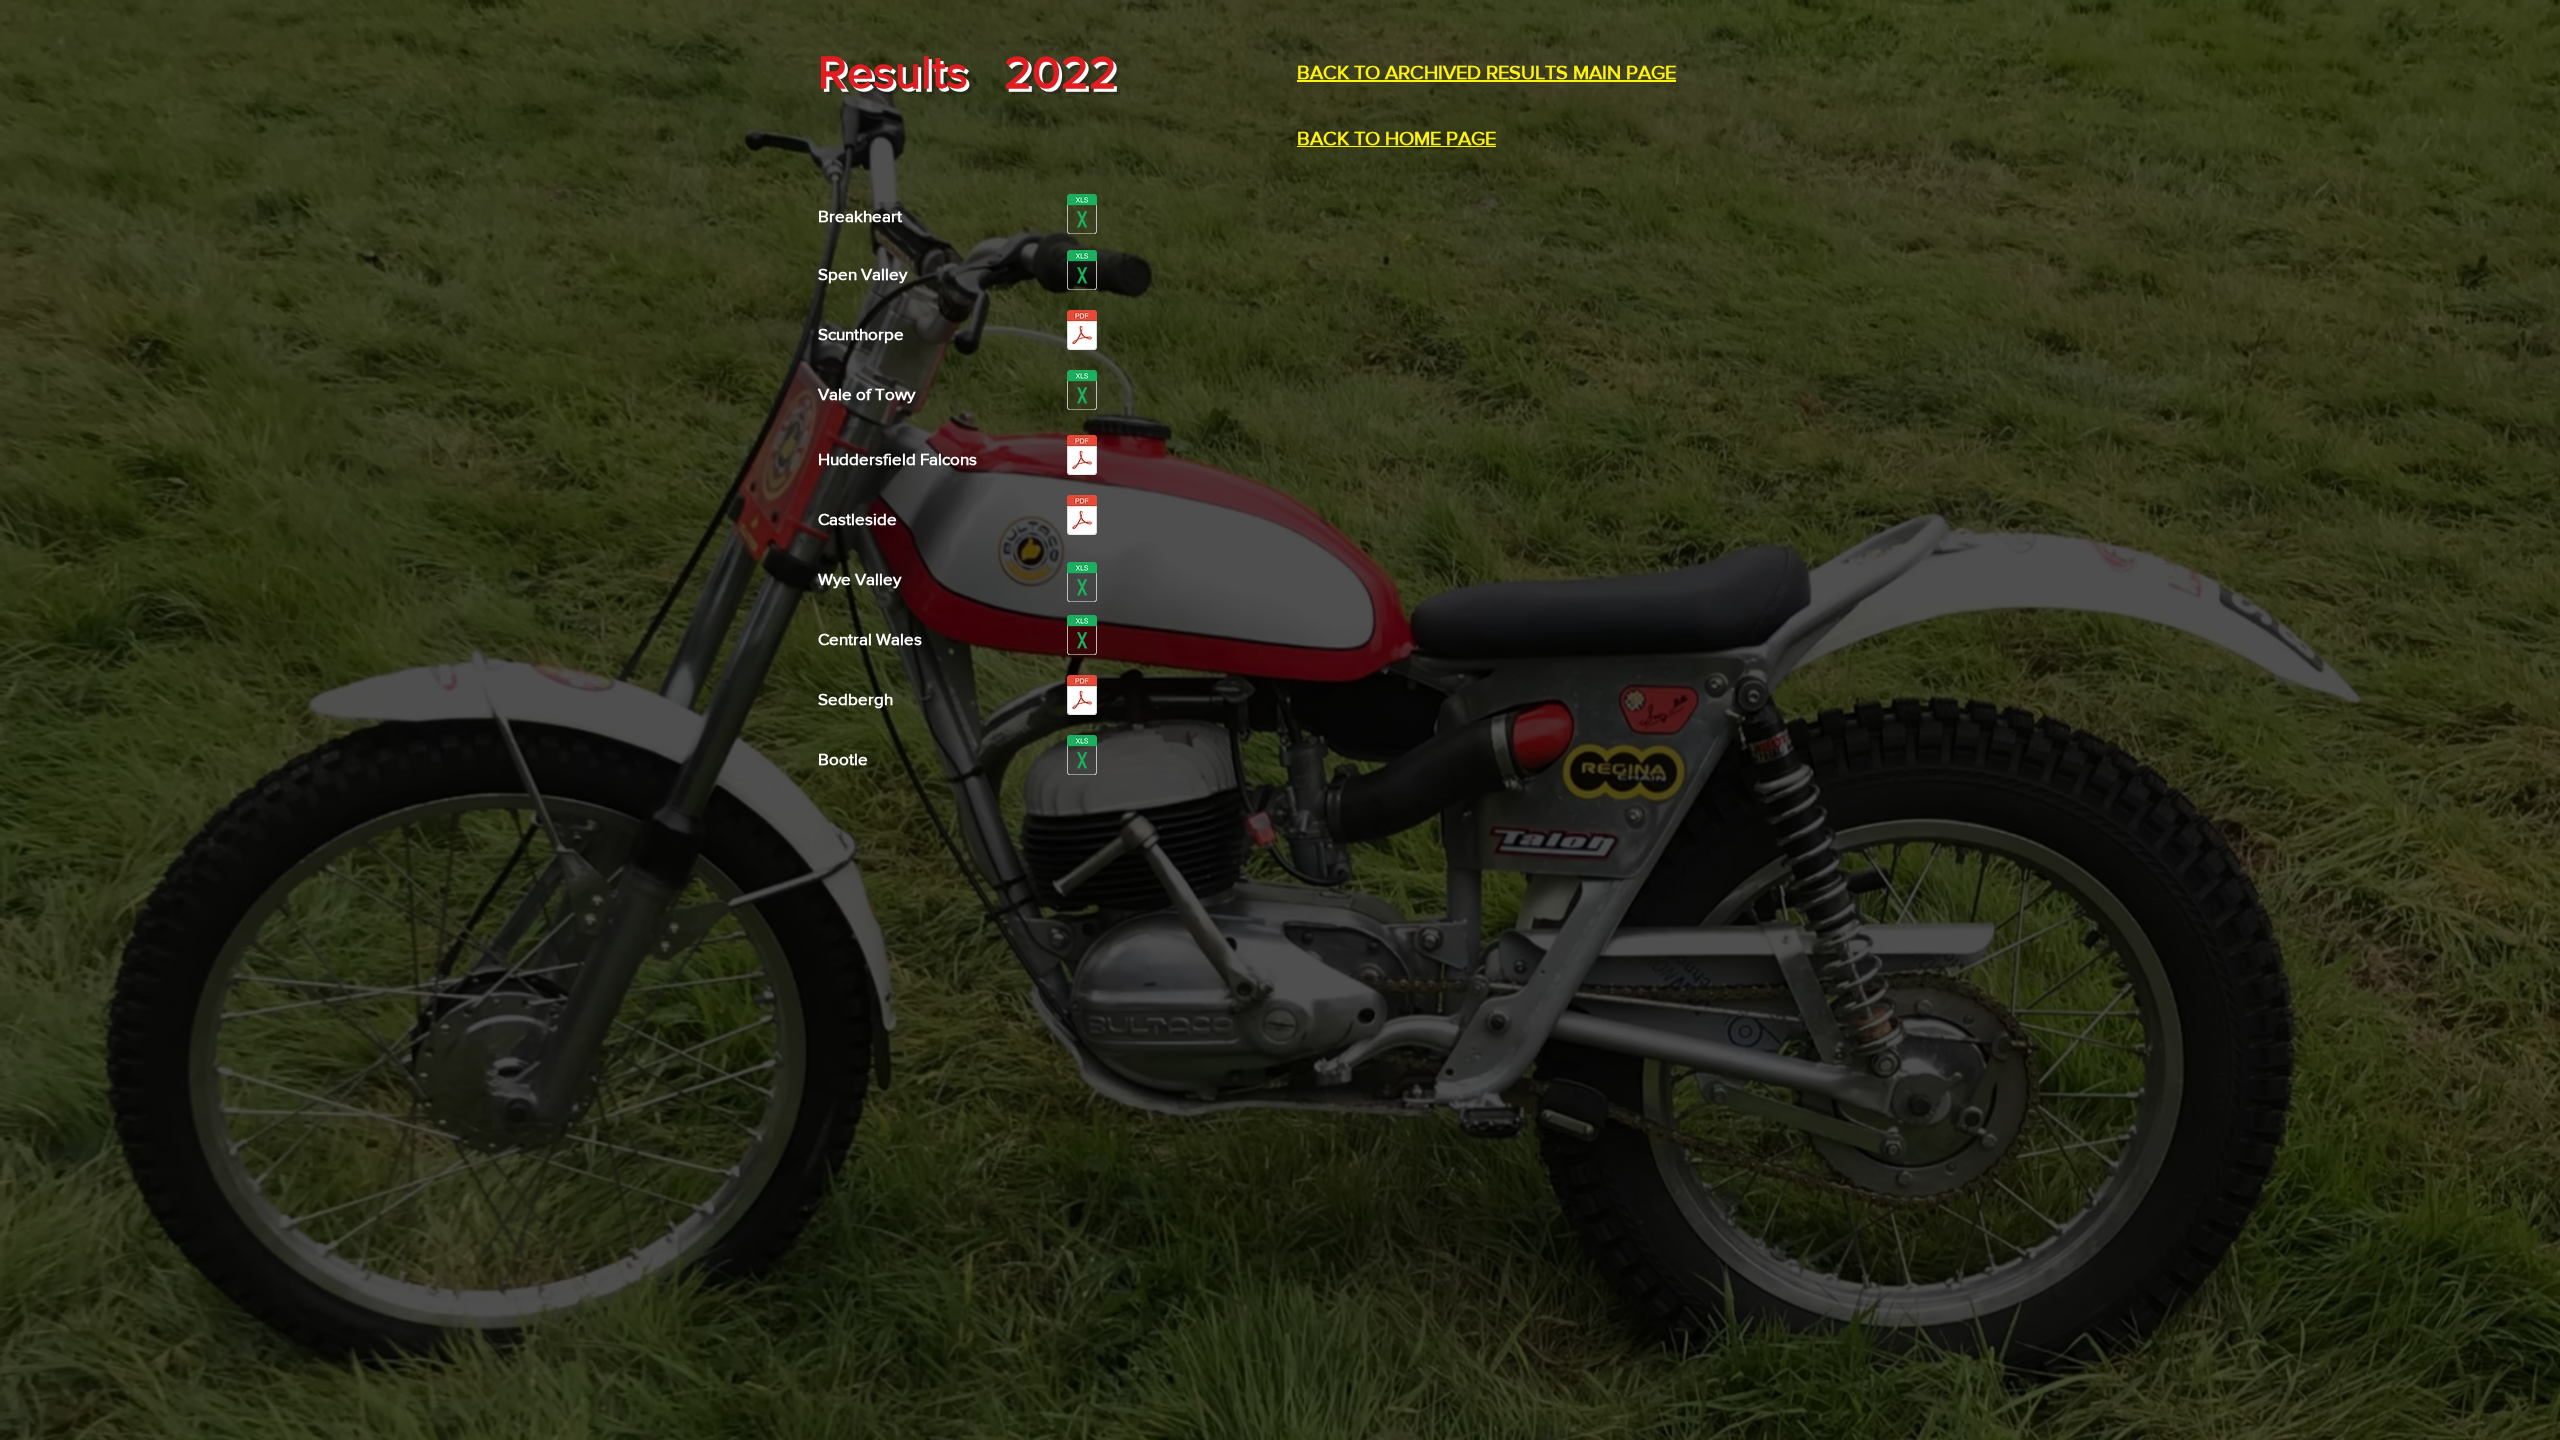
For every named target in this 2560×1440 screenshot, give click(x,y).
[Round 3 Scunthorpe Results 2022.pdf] (1081, 332)
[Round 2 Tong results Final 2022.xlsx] (1081, 272)
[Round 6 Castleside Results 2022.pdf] (1081, 517)
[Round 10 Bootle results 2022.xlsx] (1081, 757)
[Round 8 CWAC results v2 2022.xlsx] (1081, 637)
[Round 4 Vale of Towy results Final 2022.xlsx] (1081, 392)
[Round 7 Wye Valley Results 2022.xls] (1081, 584)
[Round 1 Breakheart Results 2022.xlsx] (1081, 216)
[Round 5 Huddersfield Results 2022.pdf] (1081, 457)
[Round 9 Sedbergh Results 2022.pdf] (1081, 697)
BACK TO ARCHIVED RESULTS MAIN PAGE (1486, 72)
